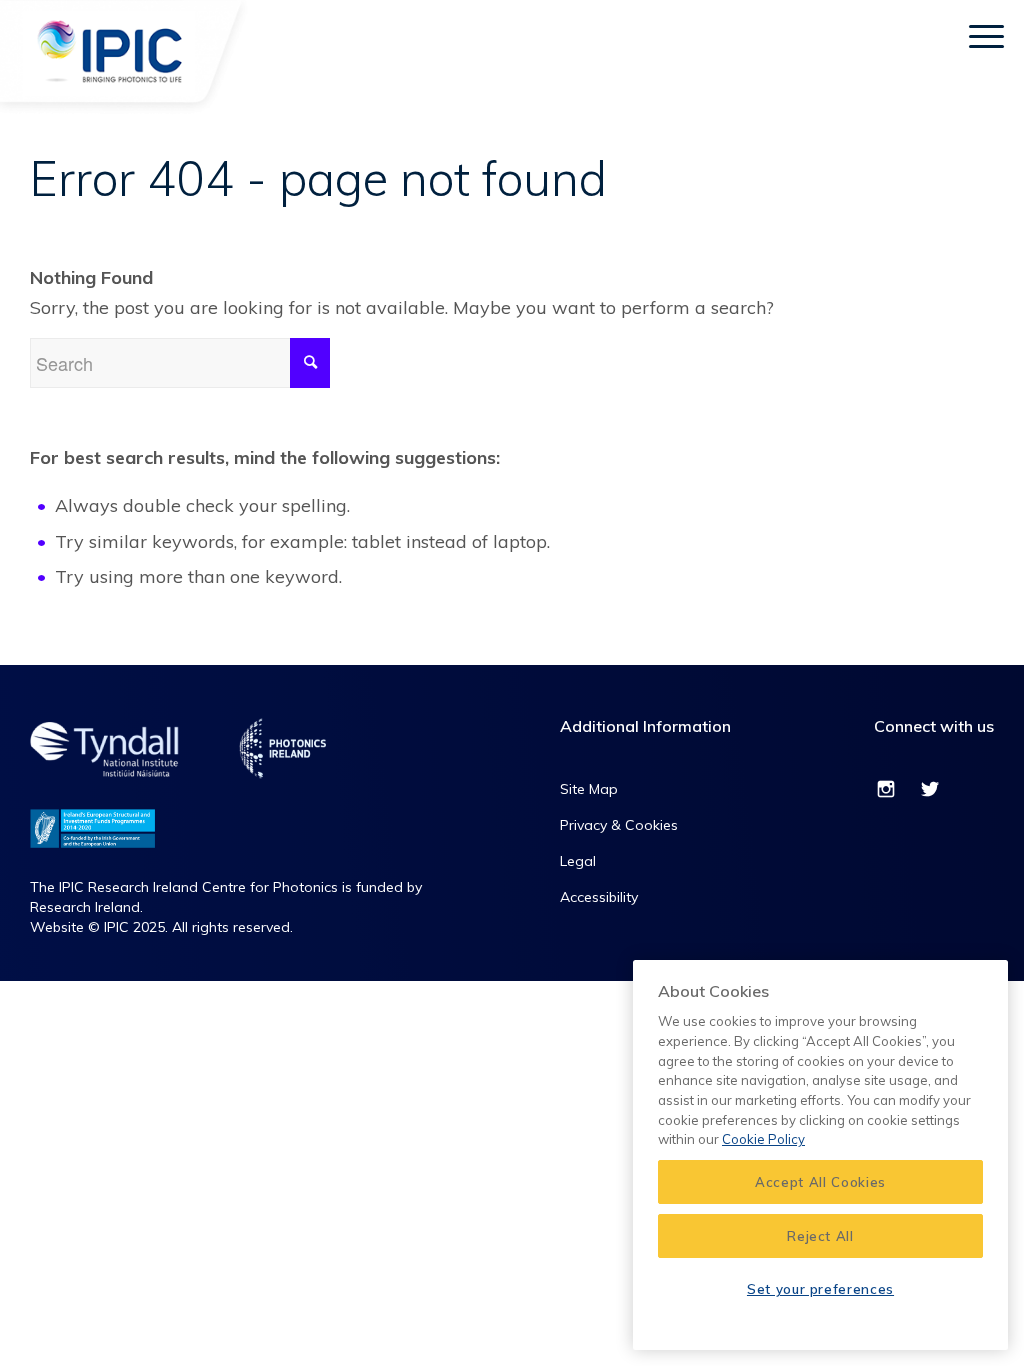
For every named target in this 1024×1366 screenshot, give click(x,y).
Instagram (886, 792)
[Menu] (986, 35)
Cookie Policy (763, 1139)
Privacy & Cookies (619, 825)
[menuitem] (923, 35)
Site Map (589, 789)
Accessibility (599, 897)
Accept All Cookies (820, 1182)
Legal (578, 861)
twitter (930, 792)
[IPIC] (128, 75)
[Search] (923, 35)
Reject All (820, 1236)
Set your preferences (820, 1289)
